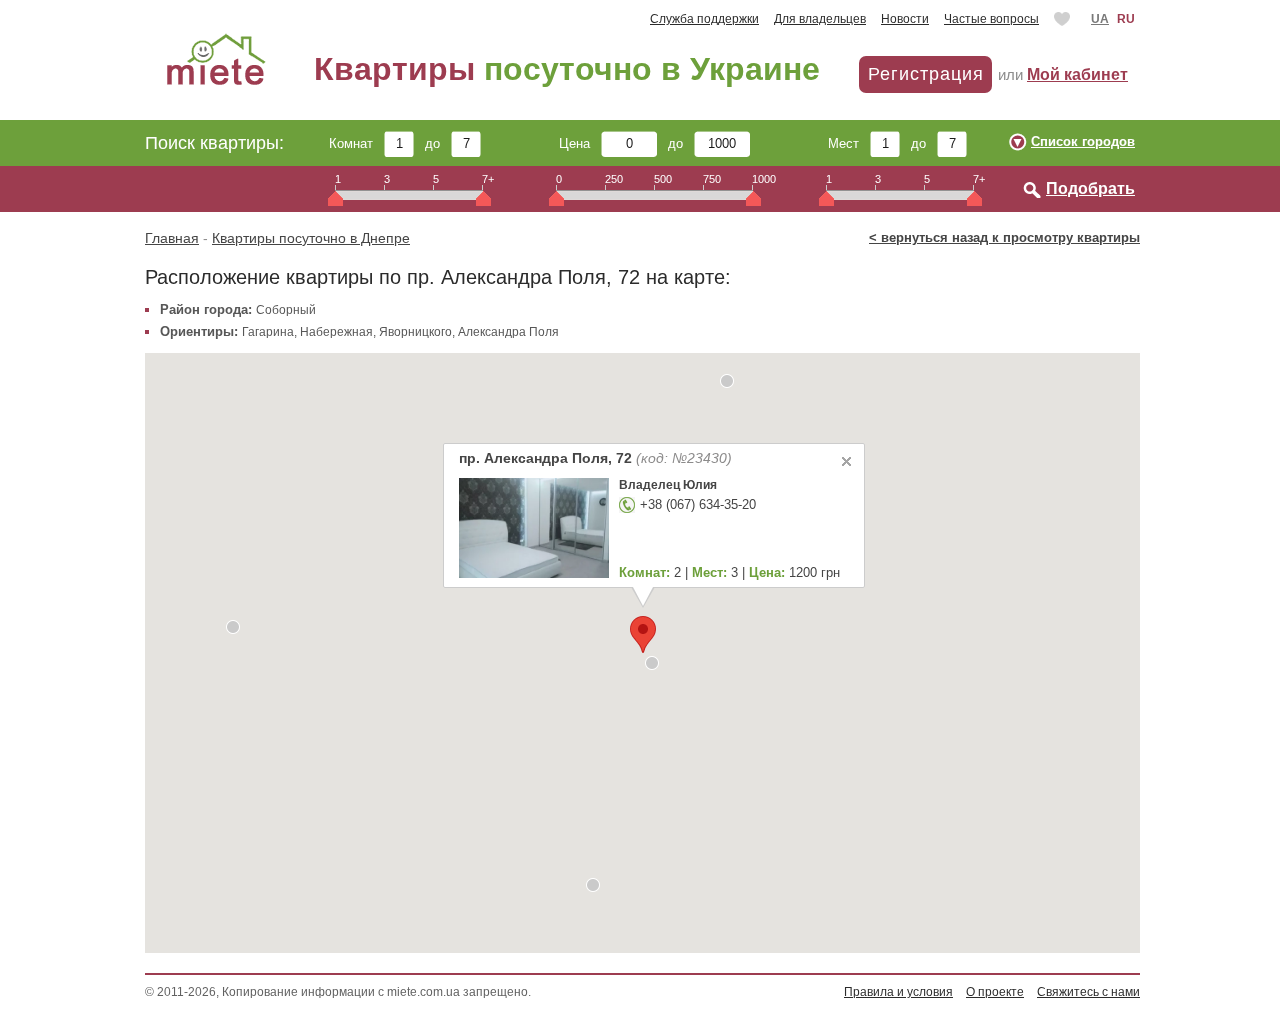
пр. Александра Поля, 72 (594, 458)
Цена (580, 143)
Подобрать (1090, 188)
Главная (172, 238)
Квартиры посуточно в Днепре (311, 238)
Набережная (336, 332)
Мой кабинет (1077, 74)
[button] (727, 381)
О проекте (995, 992)
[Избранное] (1064, 19)
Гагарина (268, 332)
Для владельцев (820, 19)
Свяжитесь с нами (1088, 992)
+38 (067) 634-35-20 (697, 504)
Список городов (1083, 141)
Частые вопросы (991, 19)
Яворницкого (415, 332)
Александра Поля (508, 332)
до (438, 143)
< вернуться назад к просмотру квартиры (1004, 237)
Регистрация (926, 74)
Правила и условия (898, 992)
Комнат (356, 143)
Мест (849, 143)
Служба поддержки (704, 19)
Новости (905, 19)
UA (1100, 19)
